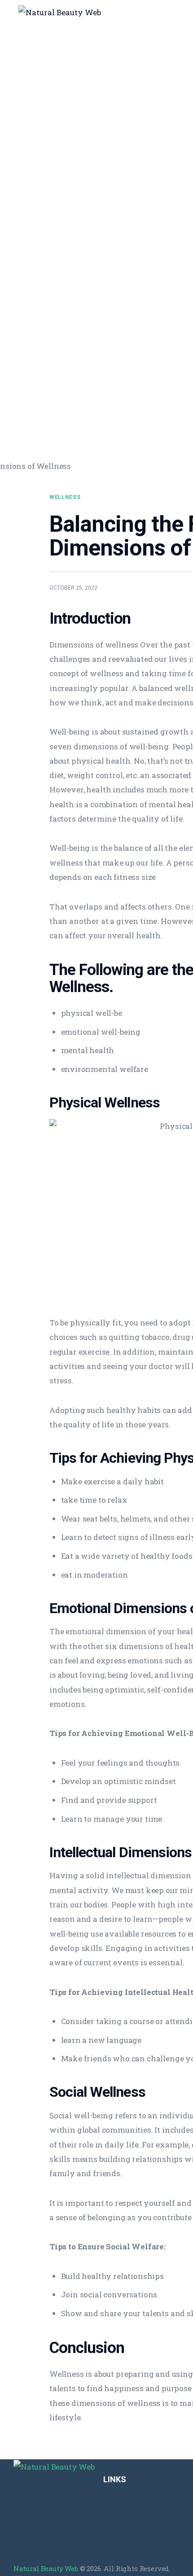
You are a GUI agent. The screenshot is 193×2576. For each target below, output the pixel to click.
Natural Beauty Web (46, 2568)
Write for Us (122, 2542)
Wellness (65, 497)
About (112, 2502)
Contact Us (120, 2522)
